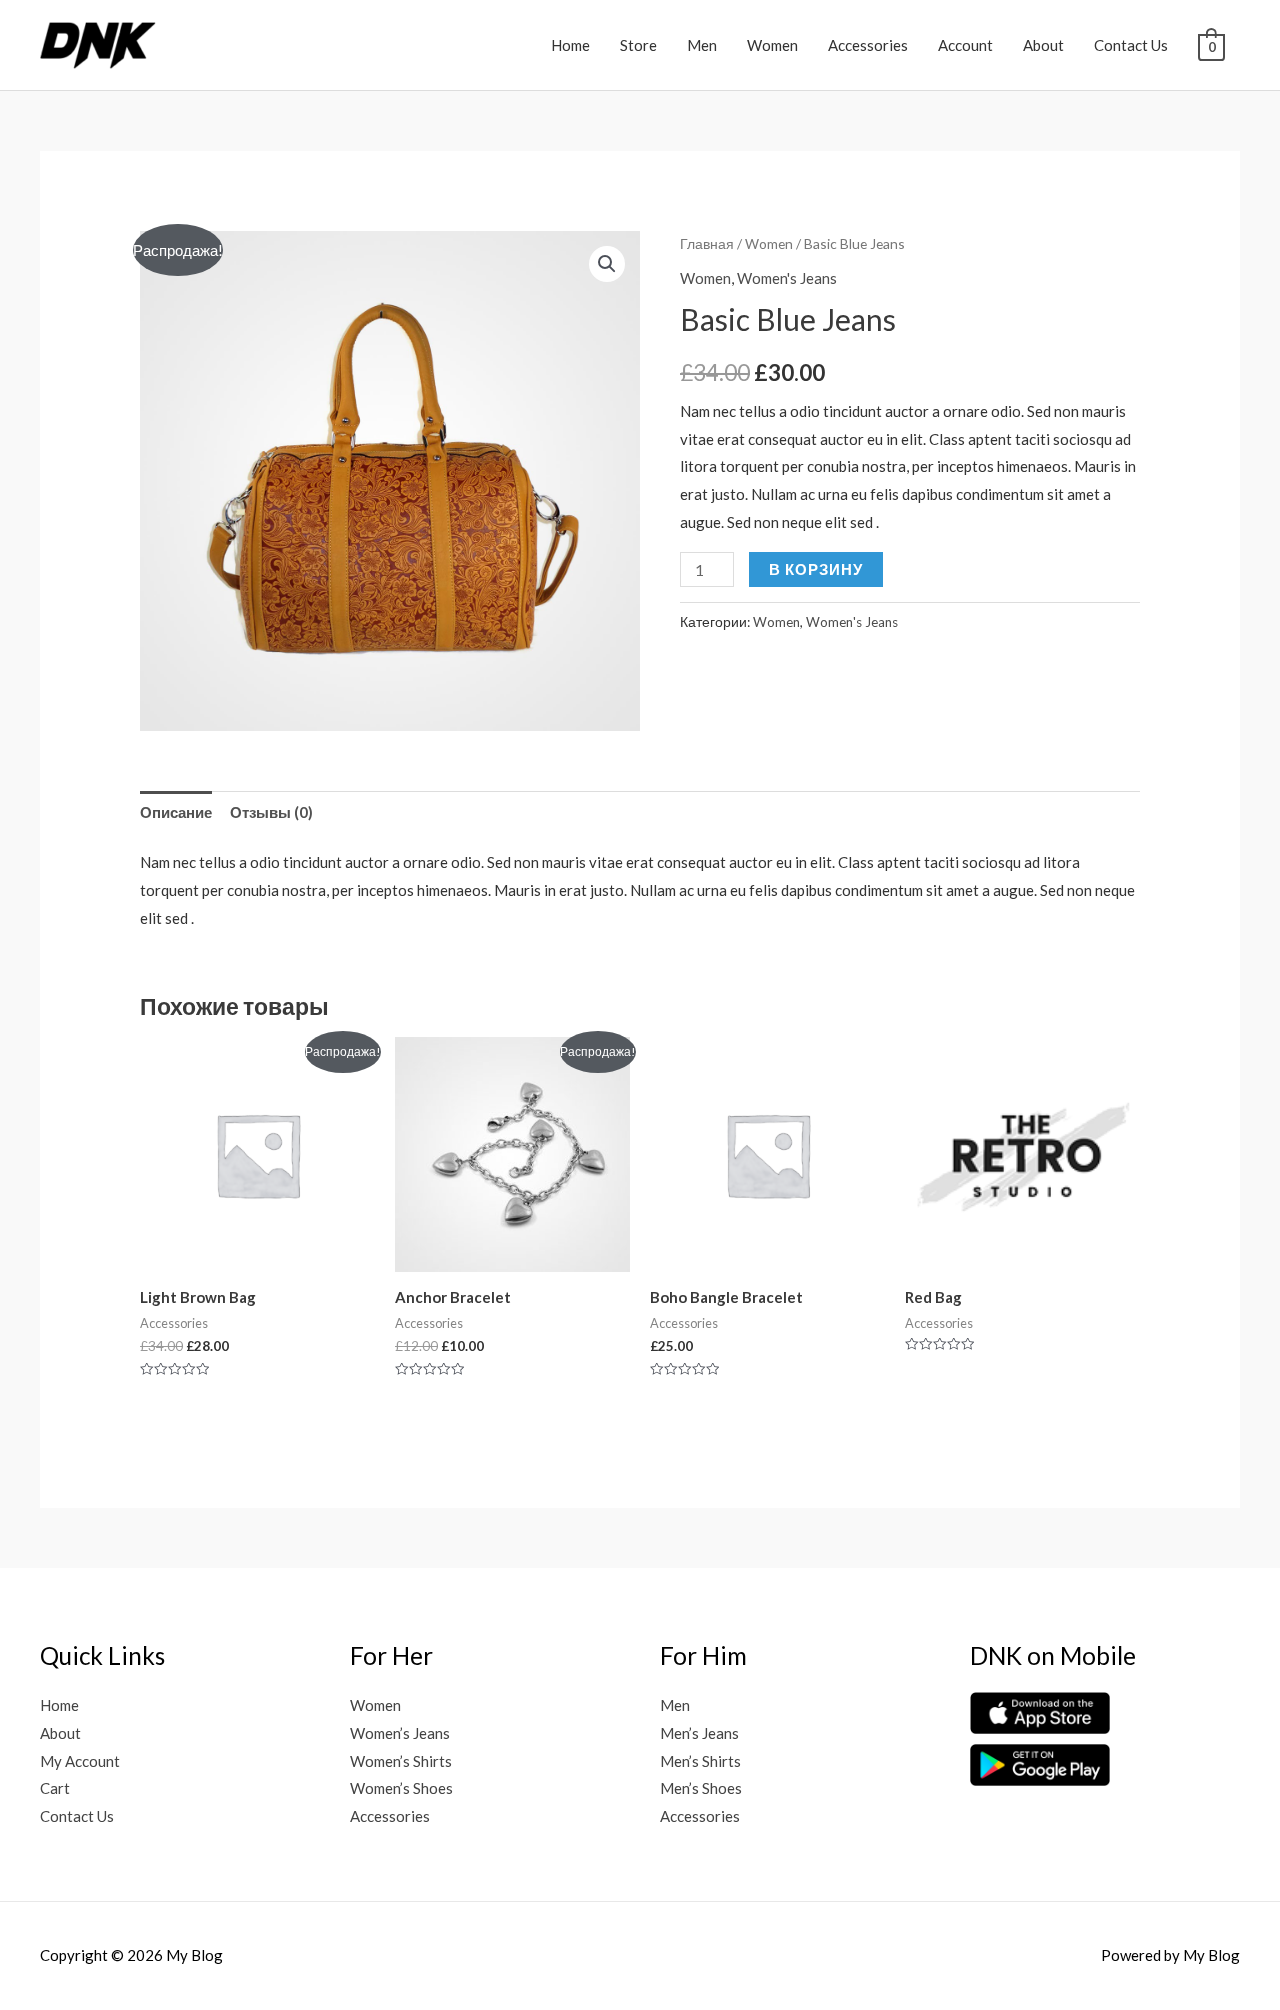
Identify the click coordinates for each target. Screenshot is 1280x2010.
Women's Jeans (787, 278)
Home (570, 45)
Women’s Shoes (401, 1788)
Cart (55, 1788)
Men (702, 45)
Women (772, 45)
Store (638, 45)
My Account (80, 1761)
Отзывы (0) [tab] (271, 812)
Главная (707, 243)
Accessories (868, 45)
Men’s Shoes (701, 1788)
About (1043, 45)
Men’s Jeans (699, 1733)
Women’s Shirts (401, 1761)
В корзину (816, 569)
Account (965, 45)
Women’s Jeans (400, 1733)
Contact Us (1131, 45)
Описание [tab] (176, 812)
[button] (607, 264)
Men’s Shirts (700, 1761)
